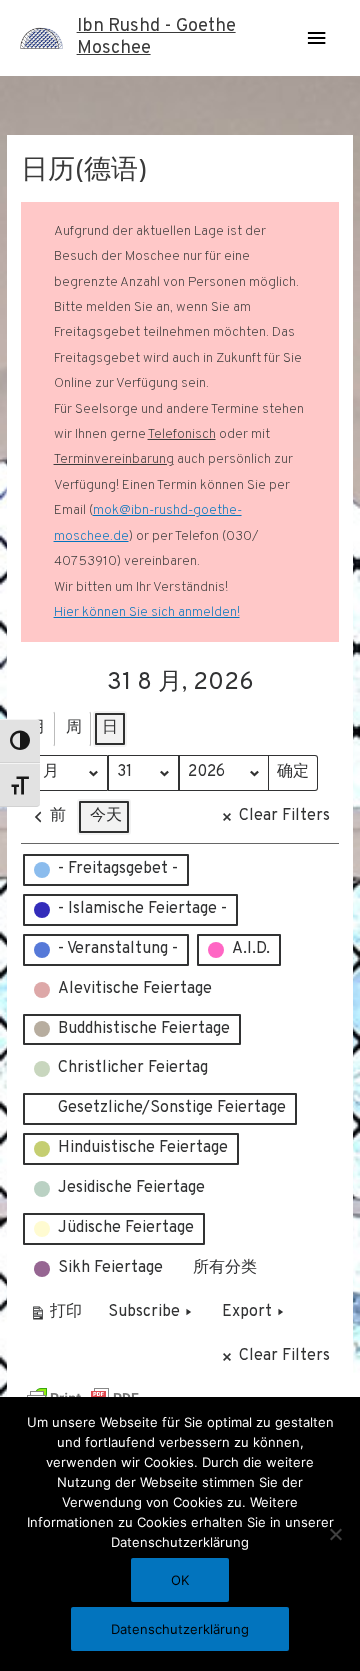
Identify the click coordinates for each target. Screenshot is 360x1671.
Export (247, 1312)
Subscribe (144, 1312)
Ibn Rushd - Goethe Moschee (156, 37)
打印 (55, 1316)
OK (180, 1580)
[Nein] (335, 1534)
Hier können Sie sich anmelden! (147, 612)
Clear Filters (284, 816)
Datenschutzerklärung (180, 1629)
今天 (106, 816)
